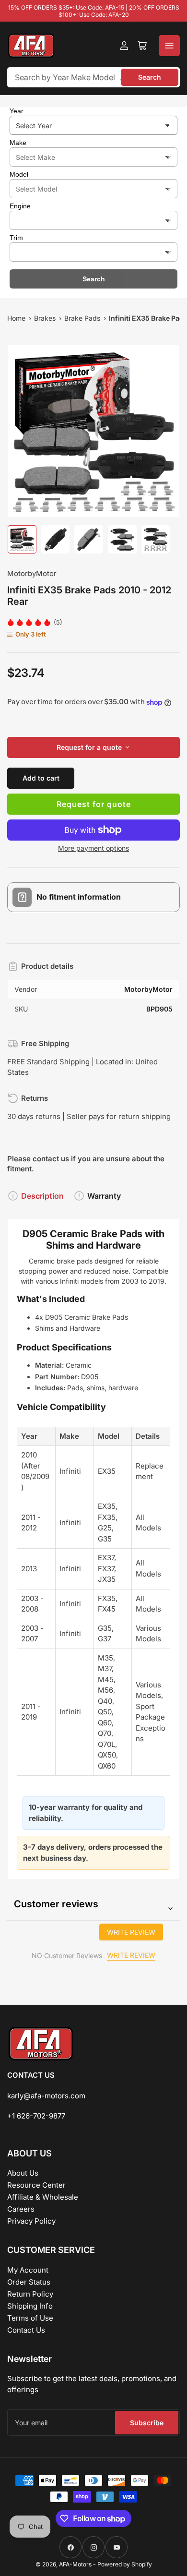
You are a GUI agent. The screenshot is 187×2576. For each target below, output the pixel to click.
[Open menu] (169, 46)
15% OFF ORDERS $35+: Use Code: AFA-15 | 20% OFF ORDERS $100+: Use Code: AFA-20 (94, 11)
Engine (20, 206)
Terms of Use (30, 2318)
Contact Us (26, 2330)
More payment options (93, 848)
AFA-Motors (75, 2564)
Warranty (104, 1196)
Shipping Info (30, 2306)
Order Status (29, 2282)
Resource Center (36, 2185)
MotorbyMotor (32, 573)
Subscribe (147, 2423)
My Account (28, 2270)
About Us (23, 2173)
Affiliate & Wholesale (43, 2197)
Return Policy (30, 2294)
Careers (21, 2209)
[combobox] (93, 77)
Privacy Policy (31, 2221)
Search (150, 77)
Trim (16, 238)
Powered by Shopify (125, 2564)
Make (18, 143)
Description (42, 1196)
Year (17, 111)
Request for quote (94, 804)
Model (19, 174)
